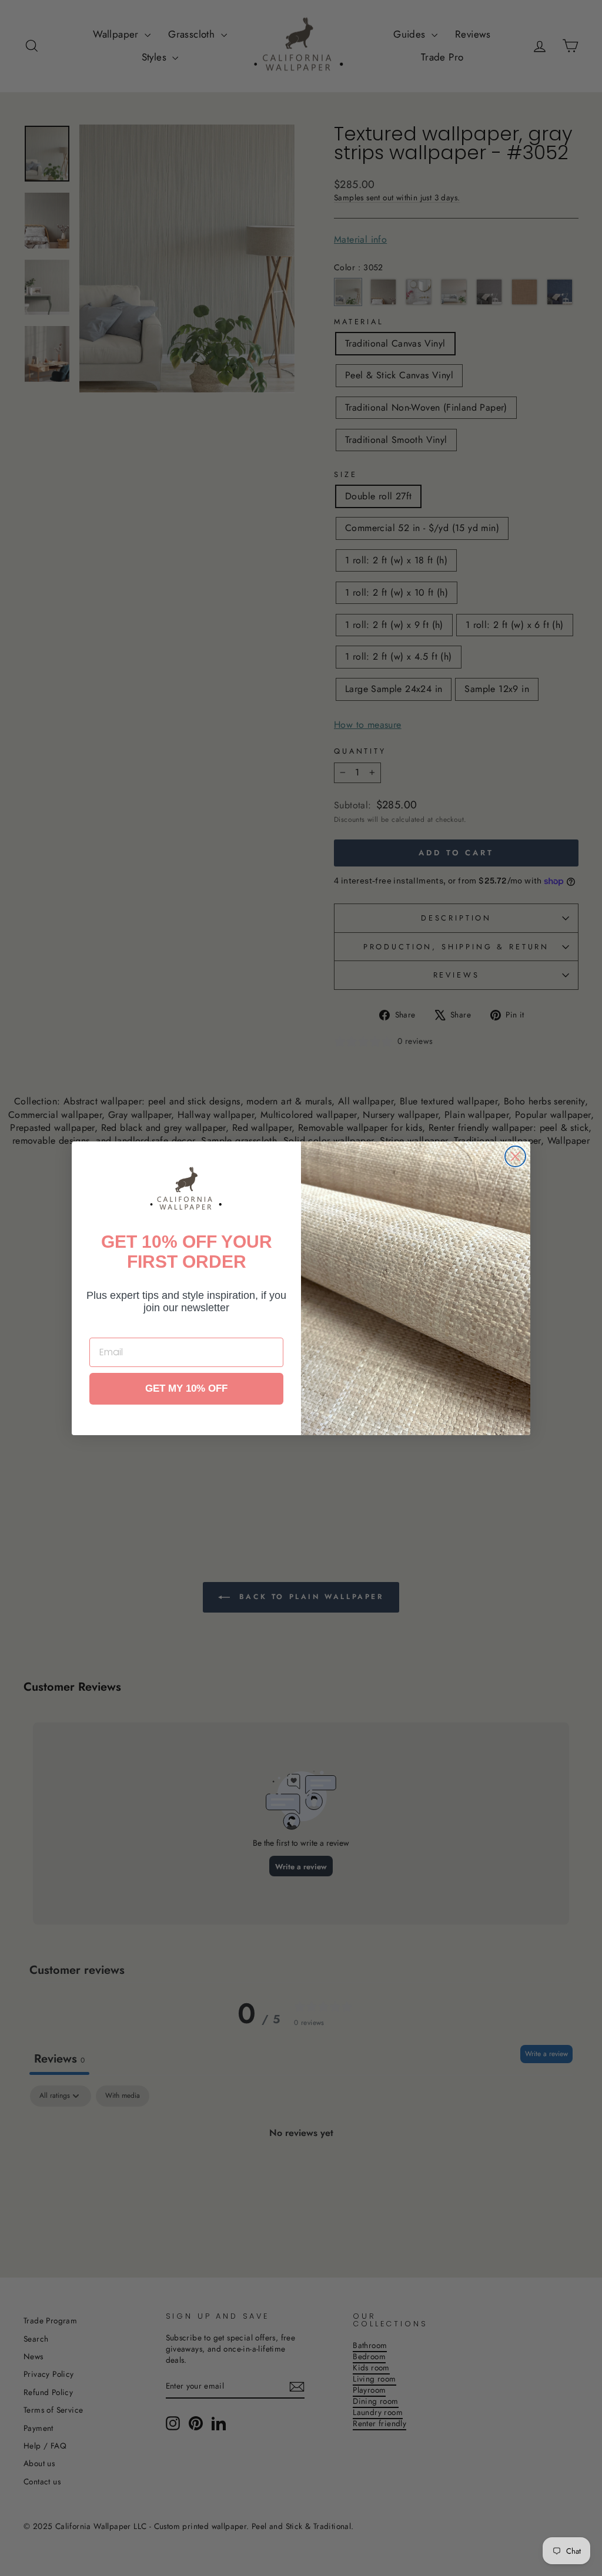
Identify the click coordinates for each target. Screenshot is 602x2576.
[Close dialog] (515, 1156)
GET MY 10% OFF (186, 1388)
